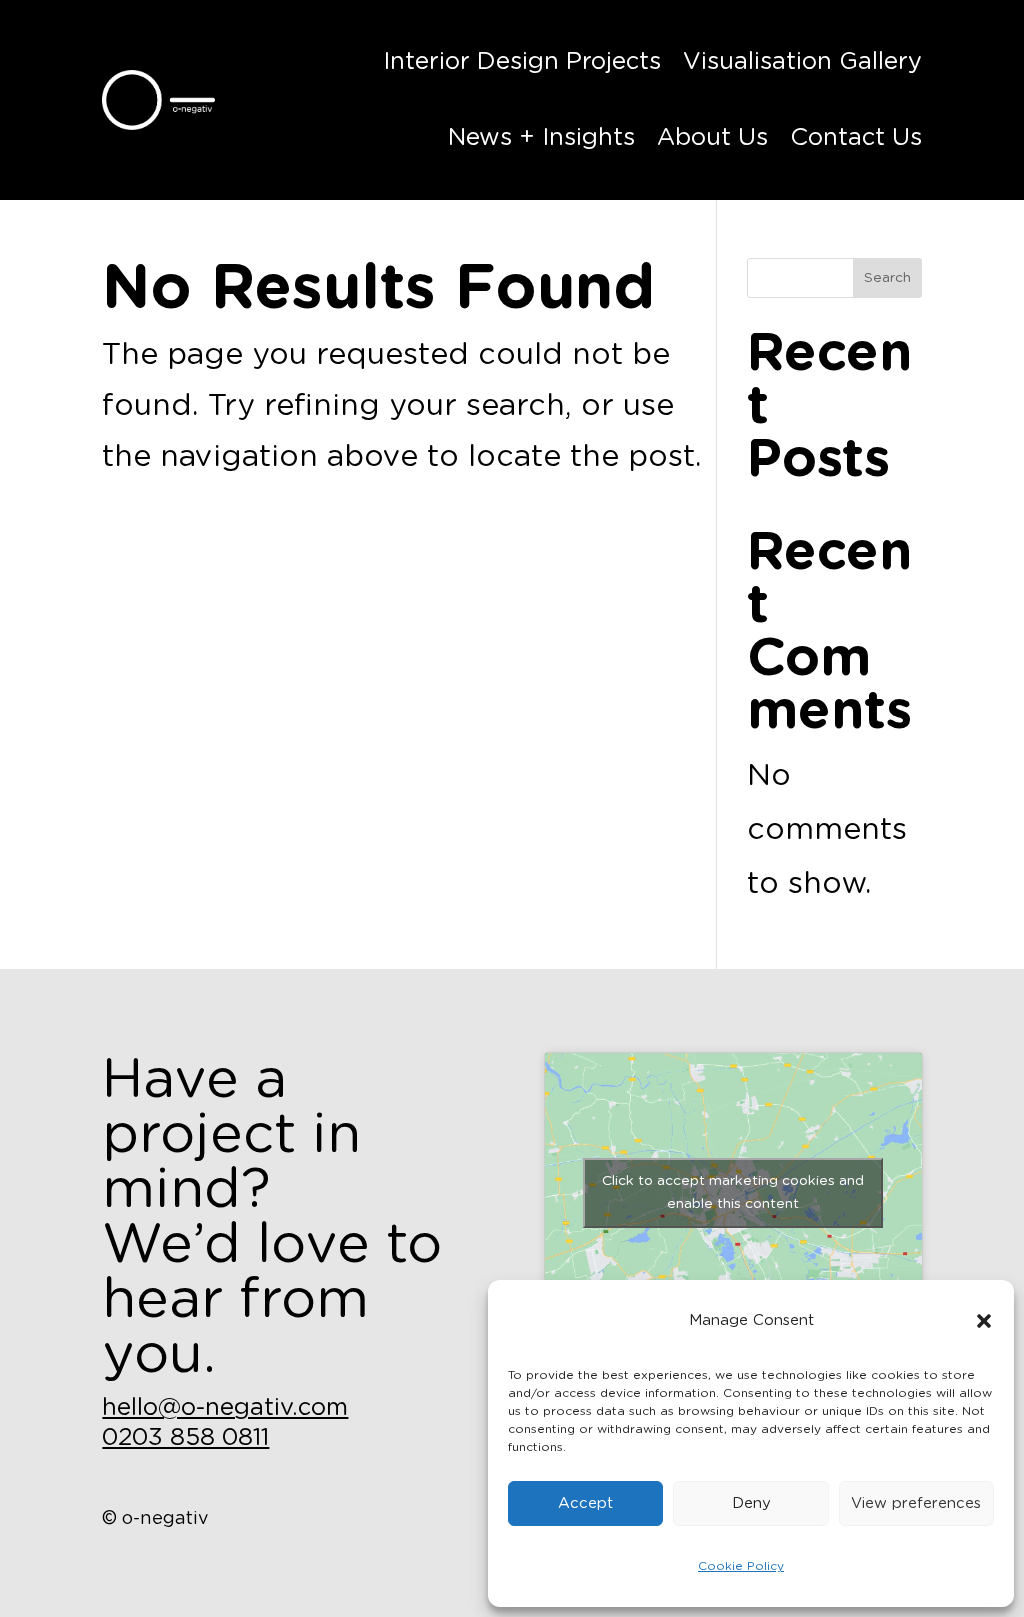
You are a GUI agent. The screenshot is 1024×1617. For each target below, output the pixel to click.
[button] (984, 1321)
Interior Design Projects (522, 62)
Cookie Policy (741, 1566)
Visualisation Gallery (802, 62)
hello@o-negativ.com (225, 1408)
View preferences (916, 1503)
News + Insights (541, 138)
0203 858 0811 (185, 1438)
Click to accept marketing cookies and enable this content (733, 1192)
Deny (751, 1503)
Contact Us (856, 138)
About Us (712, 138)
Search (887, 278)
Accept (585, 1503)
